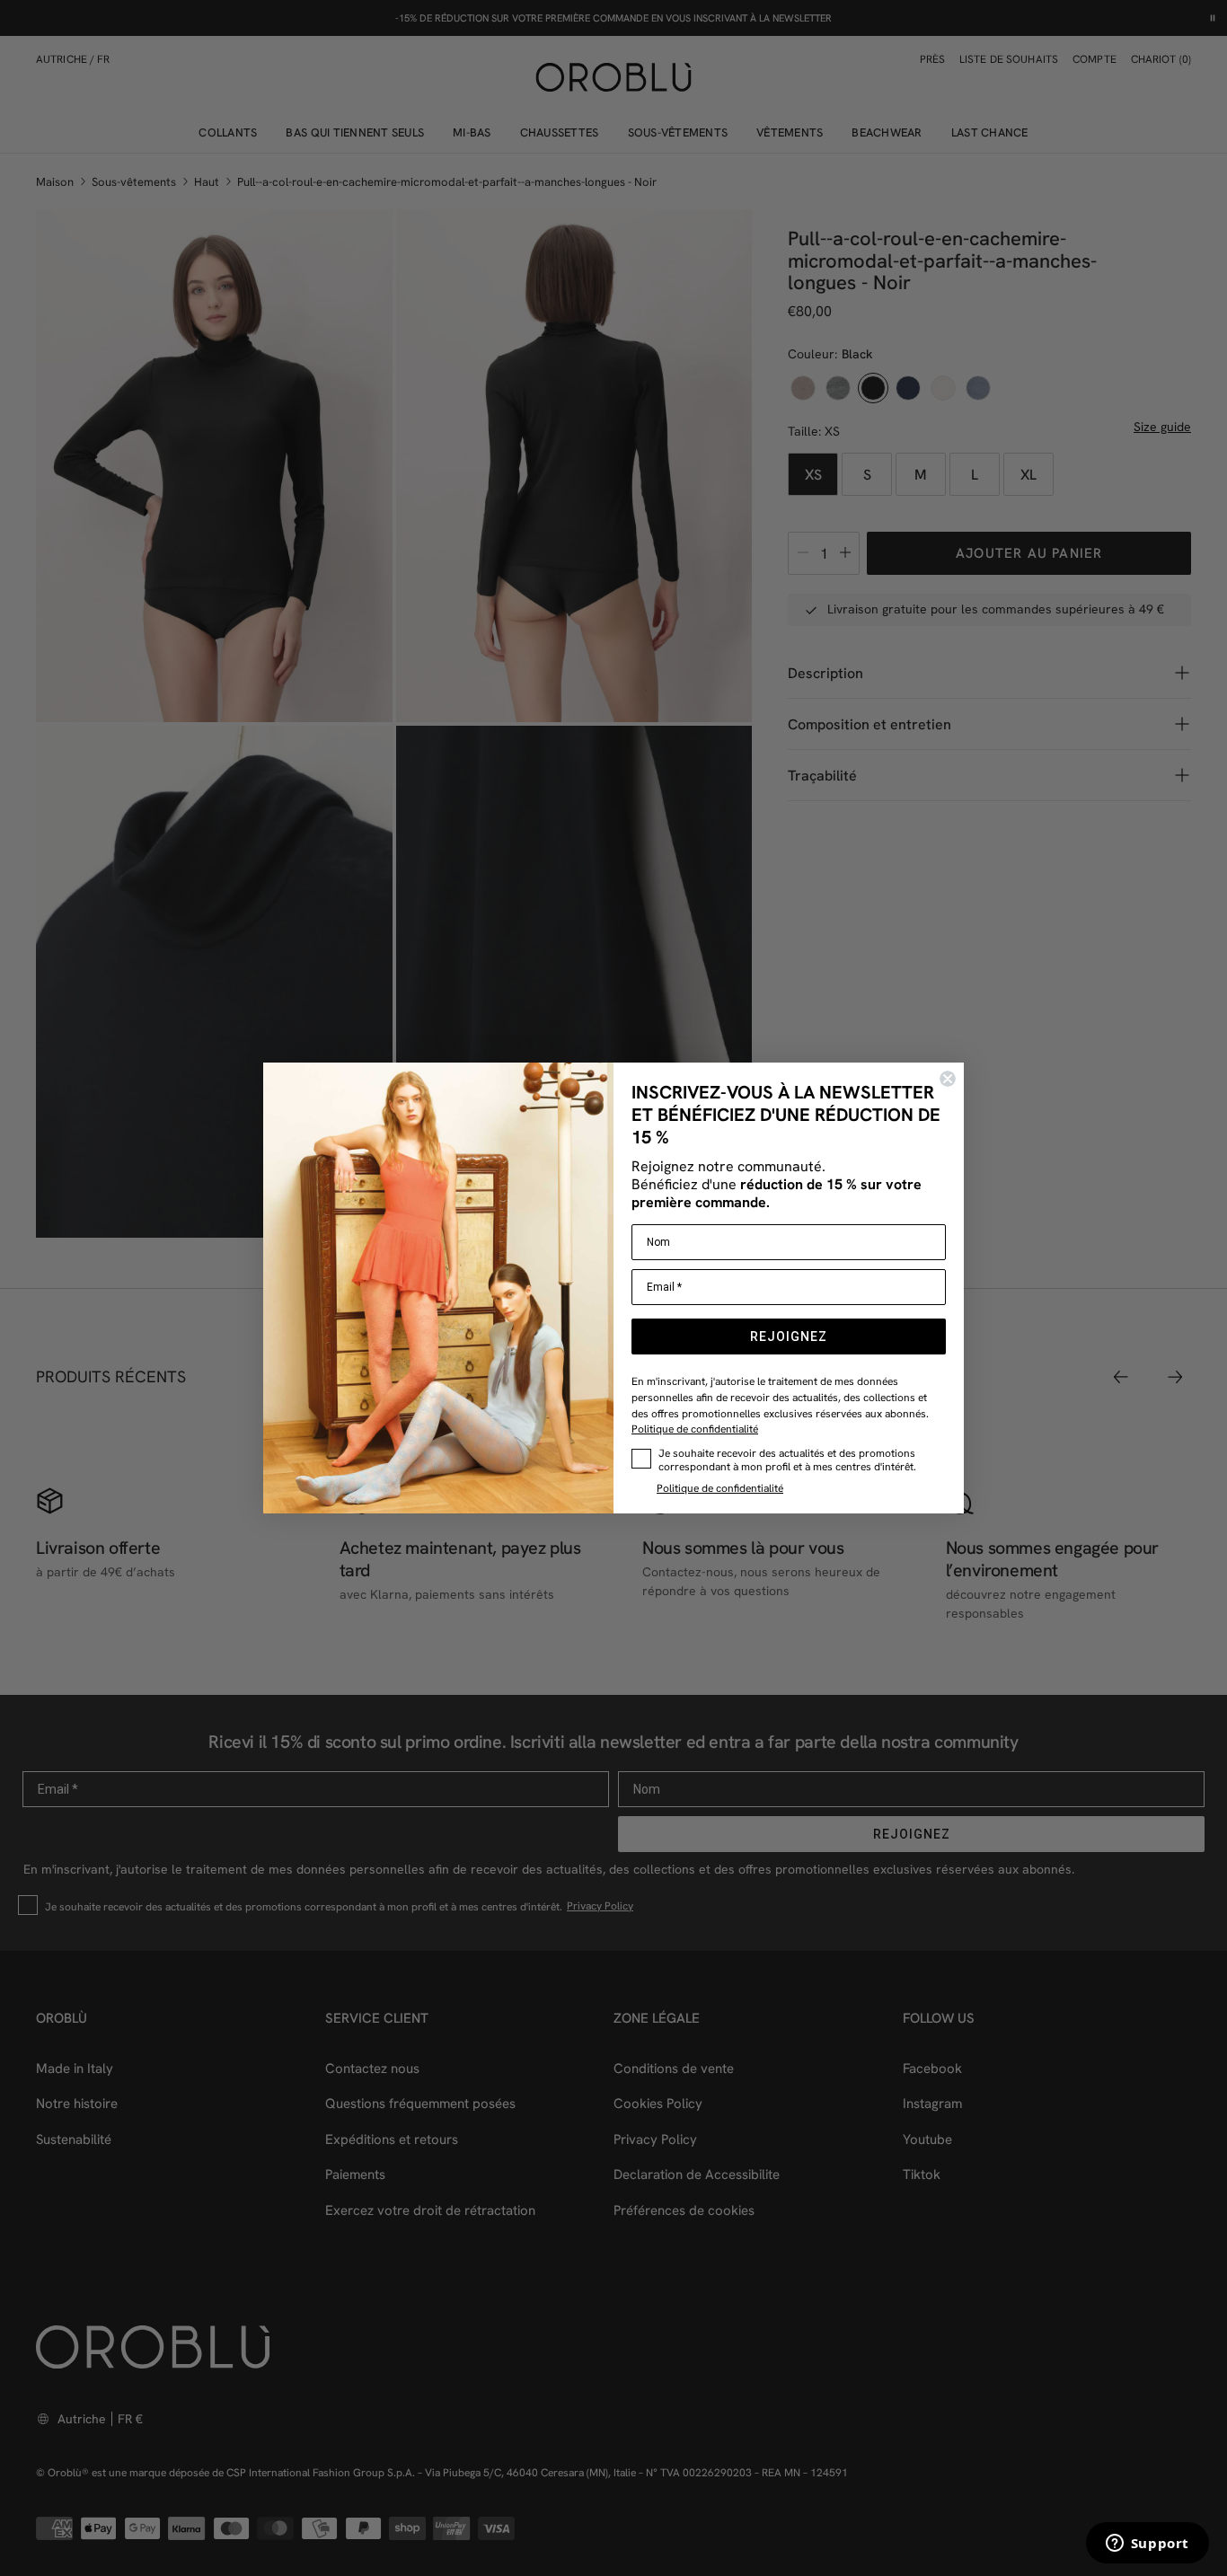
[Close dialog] (948, 1079)
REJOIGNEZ (789, 1337)
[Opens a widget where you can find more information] (1147, 2545)
